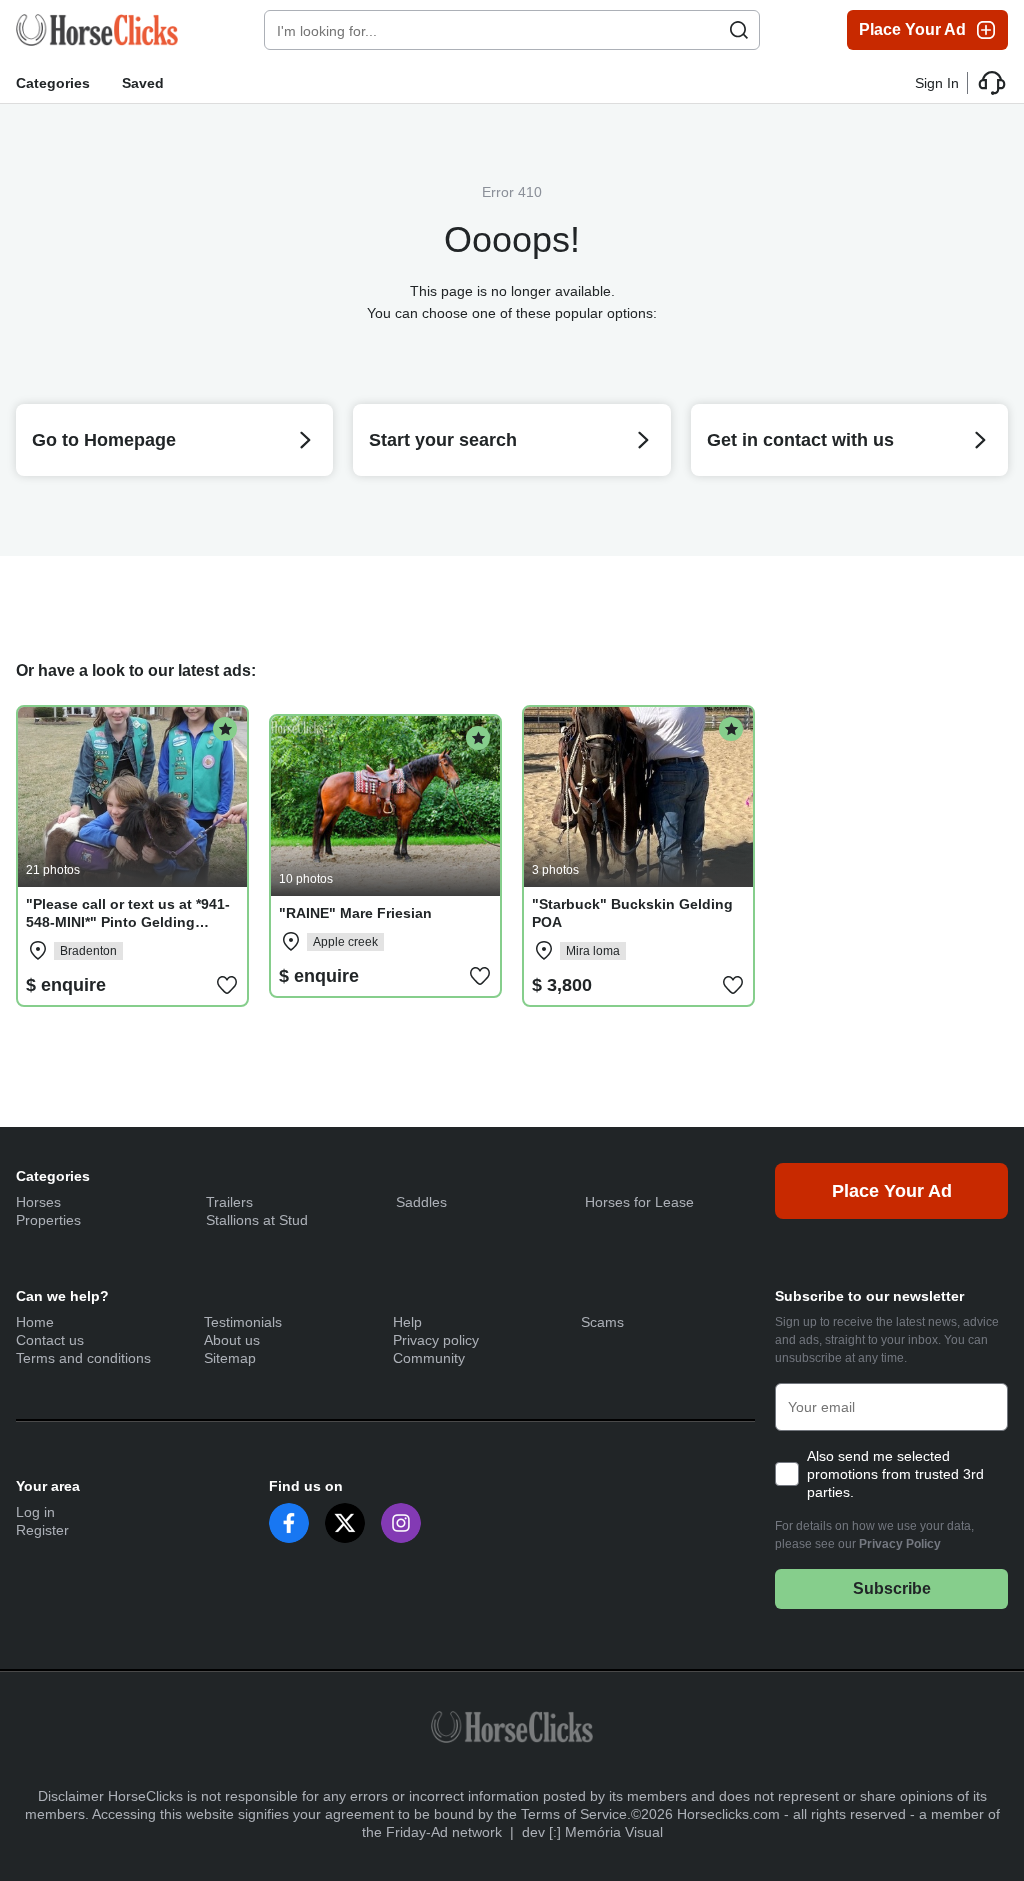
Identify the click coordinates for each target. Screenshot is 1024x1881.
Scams (602, 1322)
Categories (53, 83)
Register (42, 1530)
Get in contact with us (800, 440)
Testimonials (243, 1322)
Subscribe (892, 1588)
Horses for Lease (639, 1202)
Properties (48, 1220)
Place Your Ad (912, 29)
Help (407, 1322)
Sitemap (230, 1358)
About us (232, 1340)
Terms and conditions (83, 1358)
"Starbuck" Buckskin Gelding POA (632, 913)
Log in (35, 1512)
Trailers (229, 1202)
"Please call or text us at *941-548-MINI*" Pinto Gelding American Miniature (128, 922)
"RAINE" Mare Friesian (355, 913)
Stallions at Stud (257, 1220)
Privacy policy (436, 1340)
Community (429, 1358)
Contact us (50, 1340)
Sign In (937, 83)
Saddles (421, 1202)
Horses (38, 1202)
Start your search (443, 440)
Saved (143, 83)
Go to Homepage (104, 440)
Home (35, 1322)
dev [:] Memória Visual (592, 1832)
